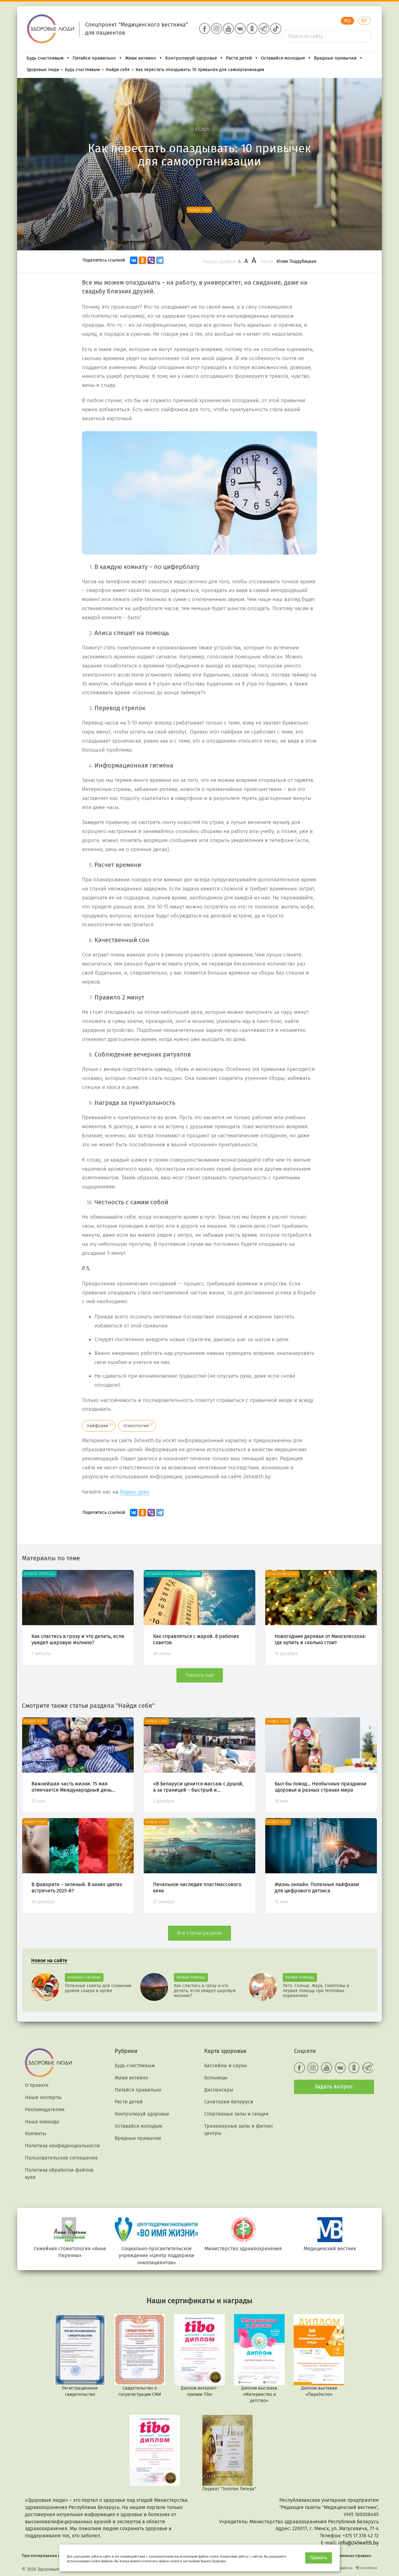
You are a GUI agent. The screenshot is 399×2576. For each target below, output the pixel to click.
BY (364, 21)
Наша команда (42, 2122)
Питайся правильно (94, 58)
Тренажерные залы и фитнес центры (239, 2130)
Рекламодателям (45, 2109)
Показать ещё (200, 1675)
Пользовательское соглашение (61, 2158)
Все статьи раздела (199, 1933)
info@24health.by (358, 2543)
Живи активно (141, 58)
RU (347, 21)
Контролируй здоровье (191, 58)
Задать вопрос (334, 2087)
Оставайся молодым (283, 58)
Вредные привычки (335, 58)
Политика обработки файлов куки (59, 2174)
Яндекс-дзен (135, 1492)
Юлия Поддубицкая (296, 261)
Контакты (36, 2133)
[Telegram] (160, 260)
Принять (319, 2558)
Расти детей (239, 58)
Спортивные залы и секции (236, 2114)
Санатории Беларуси (229, 2102)
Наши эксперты (43, 2097)
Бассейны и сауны (226, 2066)
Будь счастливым (45, 58)
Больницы (216, 2078)
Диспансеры (219, 2090)
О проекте (37, 2085)
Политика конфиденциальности (62, 2146)
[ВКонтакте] (134, 260)
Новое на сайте (49, 1960)
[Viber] (151, 260)
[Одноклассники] (142, 260)
